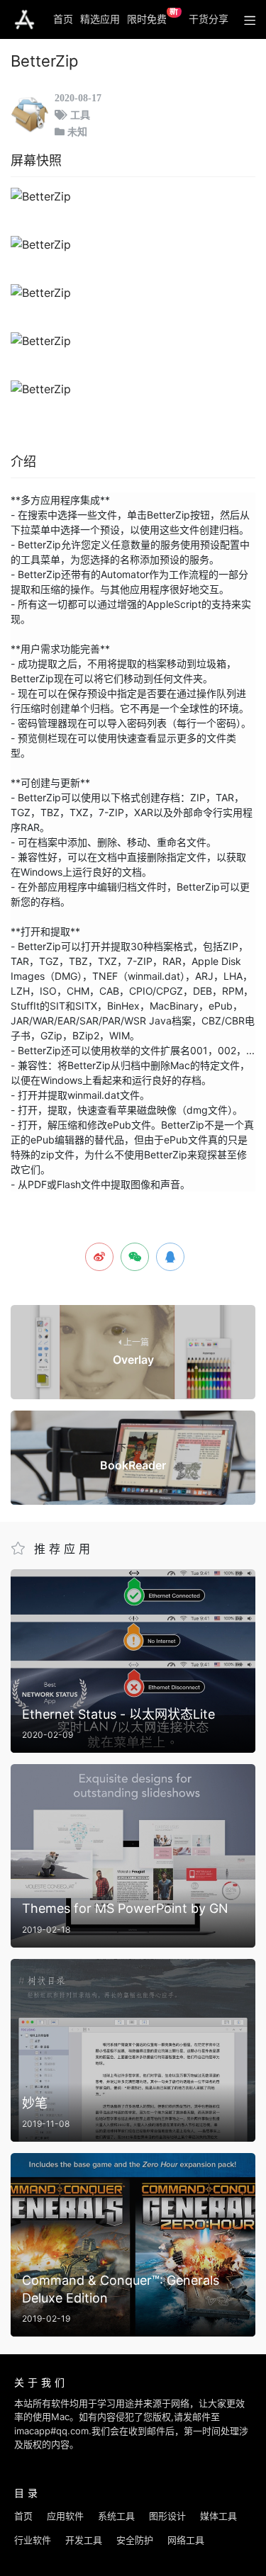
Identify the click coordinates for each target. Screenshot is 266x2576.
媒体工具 (218, 2516)
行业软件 (33, 2540)
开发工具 (84, 2540)
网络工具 (186, 2540)
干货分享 (209, 19)
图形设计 (167, 2516)
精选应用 (100, 19)
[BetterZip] (133, 196)
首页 (63, 19)
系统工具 (116, 2516)
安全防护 (135, 2540)
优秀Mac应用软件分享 (24, 20)
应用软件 (65, 2516)
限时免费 (153, 16)
